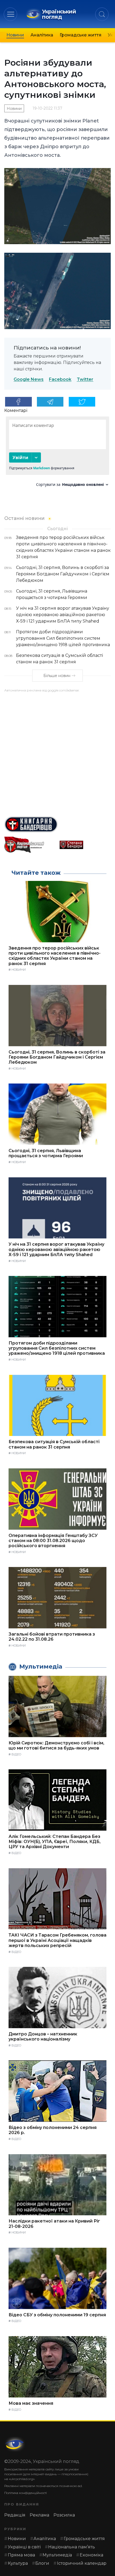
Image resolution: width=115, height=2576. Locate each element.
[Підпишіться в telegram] (50, 402)
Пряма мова (21, 2555)
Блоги (42, 2563)
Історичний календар (82, 2563)
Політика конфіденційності (26, 2493)
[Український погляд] (15, 2444)
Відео (16, 1754)
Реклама (39, 2515)
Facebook (60, 380)
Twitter (85, 380)
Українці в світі (24, 2547)
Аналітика (42, 35)
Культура (18, 2563)
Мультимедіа (57, 2555)
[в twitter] (82, 402)
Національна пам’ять (72, 2547)
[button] (11, 14)
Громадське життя (80, 35)
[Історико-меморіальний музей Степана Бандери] (85, 845)
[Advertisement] (57, 752)
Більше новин (57, 676)
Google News (29, 380)
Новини (15, 35)
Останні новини (24, 518)
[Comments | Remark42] (57, 454)
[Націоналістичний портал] (30, 845)
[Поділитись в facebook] (18, 402)
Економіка (91, 2555)
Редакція (15, 2515)
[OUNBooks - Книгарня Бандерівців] (57, 824)
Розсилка (64, 2515)
